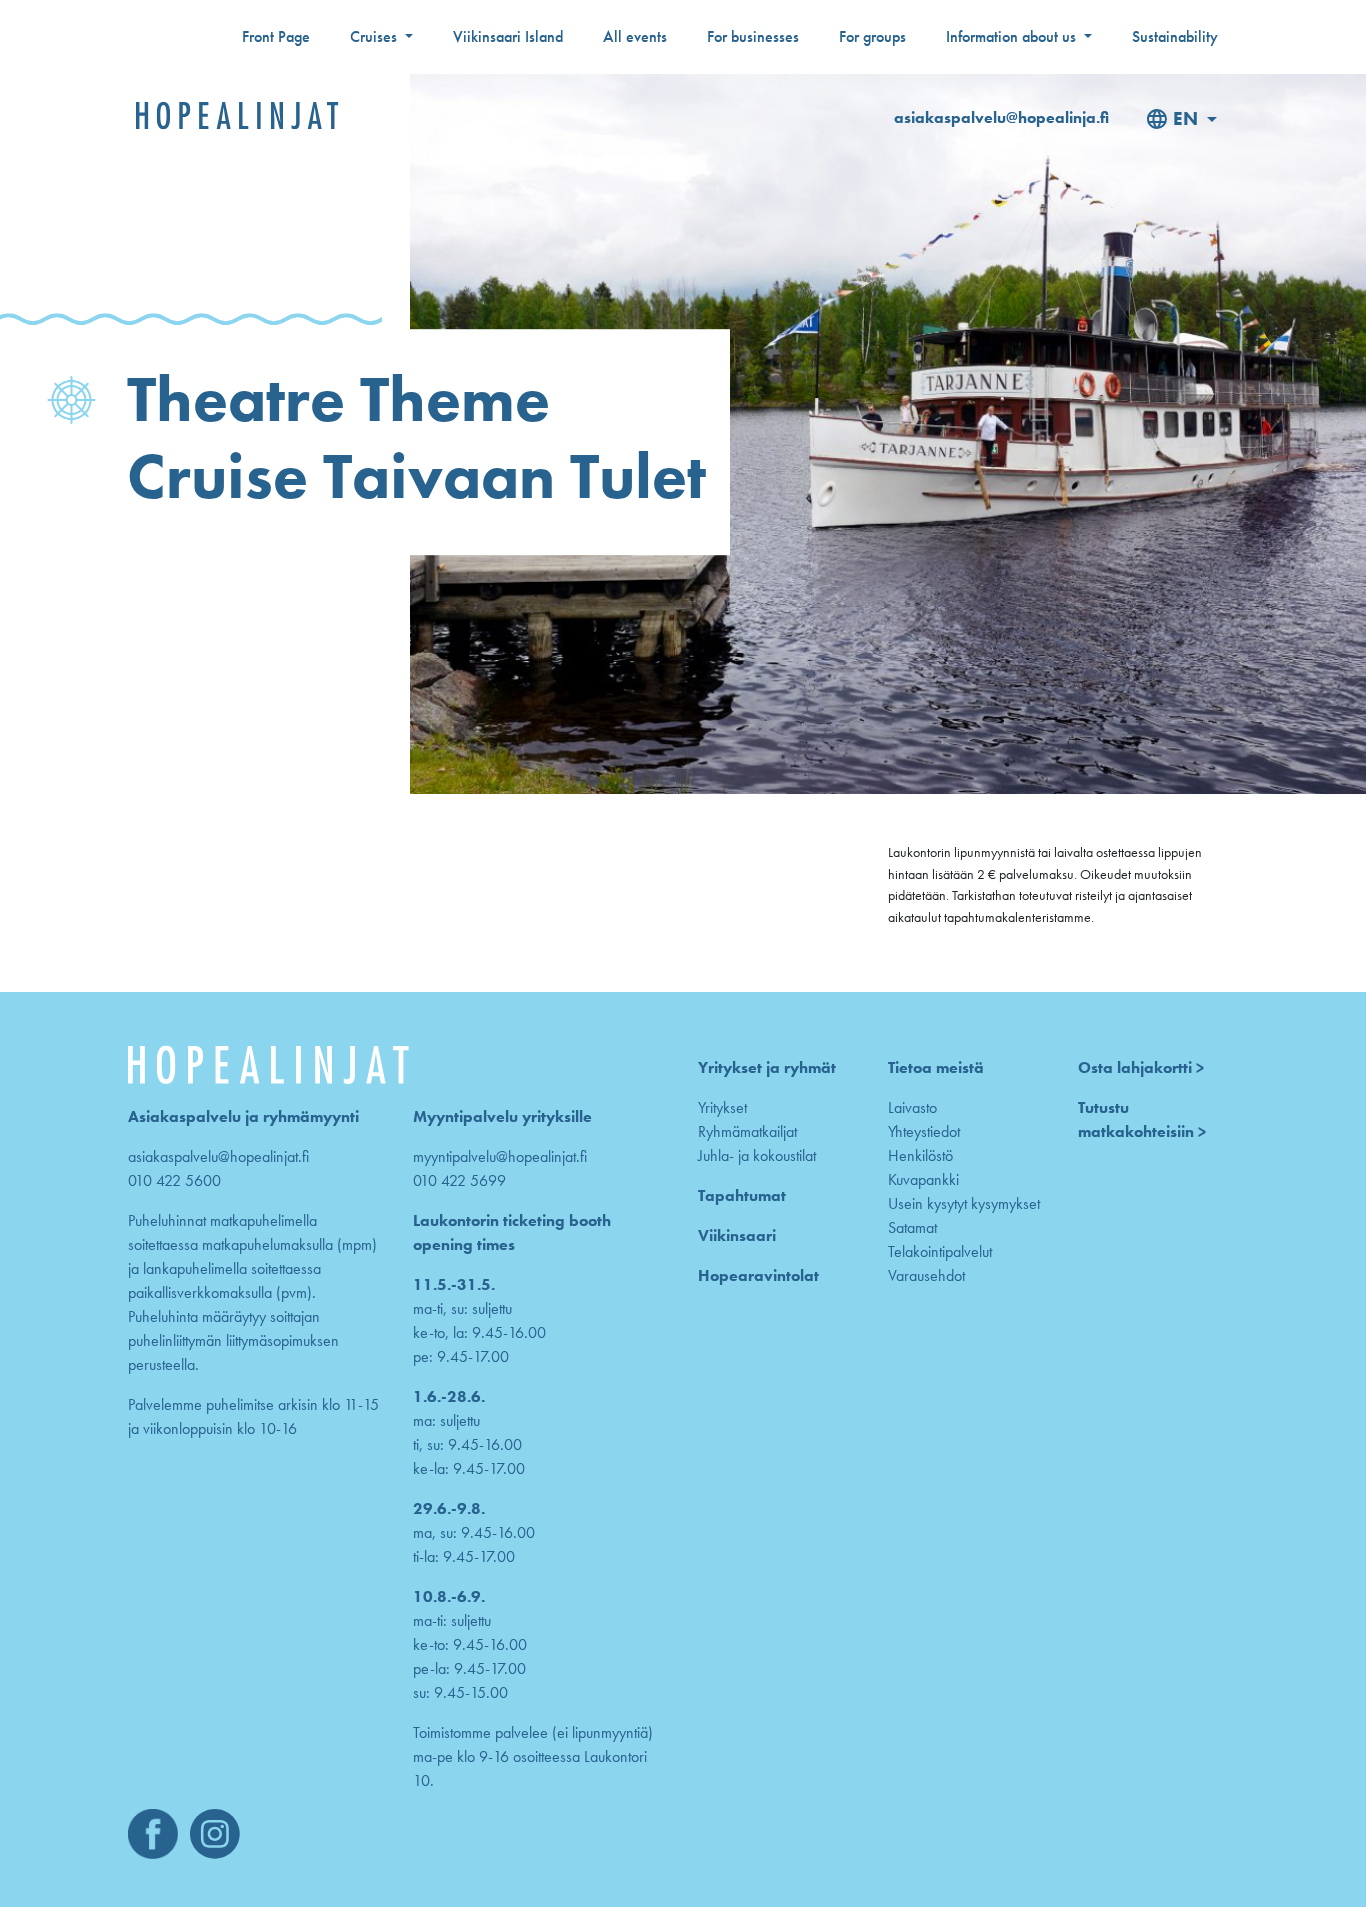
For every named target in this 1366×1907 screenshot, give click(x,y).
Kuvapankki (923, 1179)
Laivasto (912, 1107)
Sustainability (1175, 36)
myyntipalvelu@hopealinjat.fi (500, 1156)
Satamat (912, 1227)
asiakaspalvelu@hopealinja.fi (1001, 117)
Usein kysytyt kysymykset (964, 1203)
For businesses (753, 36)
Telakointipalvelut (940, 1251)
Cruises (375, 36)
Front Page (276, 36)
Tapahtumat (742, 1195)
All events (635, 36)
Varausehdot (926, 1275)
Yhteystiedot (924, 1131)
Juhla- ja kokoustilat (757, 1155)
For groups (872, 36)
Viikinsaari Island (508, 36)
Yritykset (722, 1107)
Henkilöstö (920, 1155)
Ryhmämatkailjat (747, 1131)
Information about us (1013, 36)
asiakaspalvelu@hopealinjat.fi (218, 1156)
